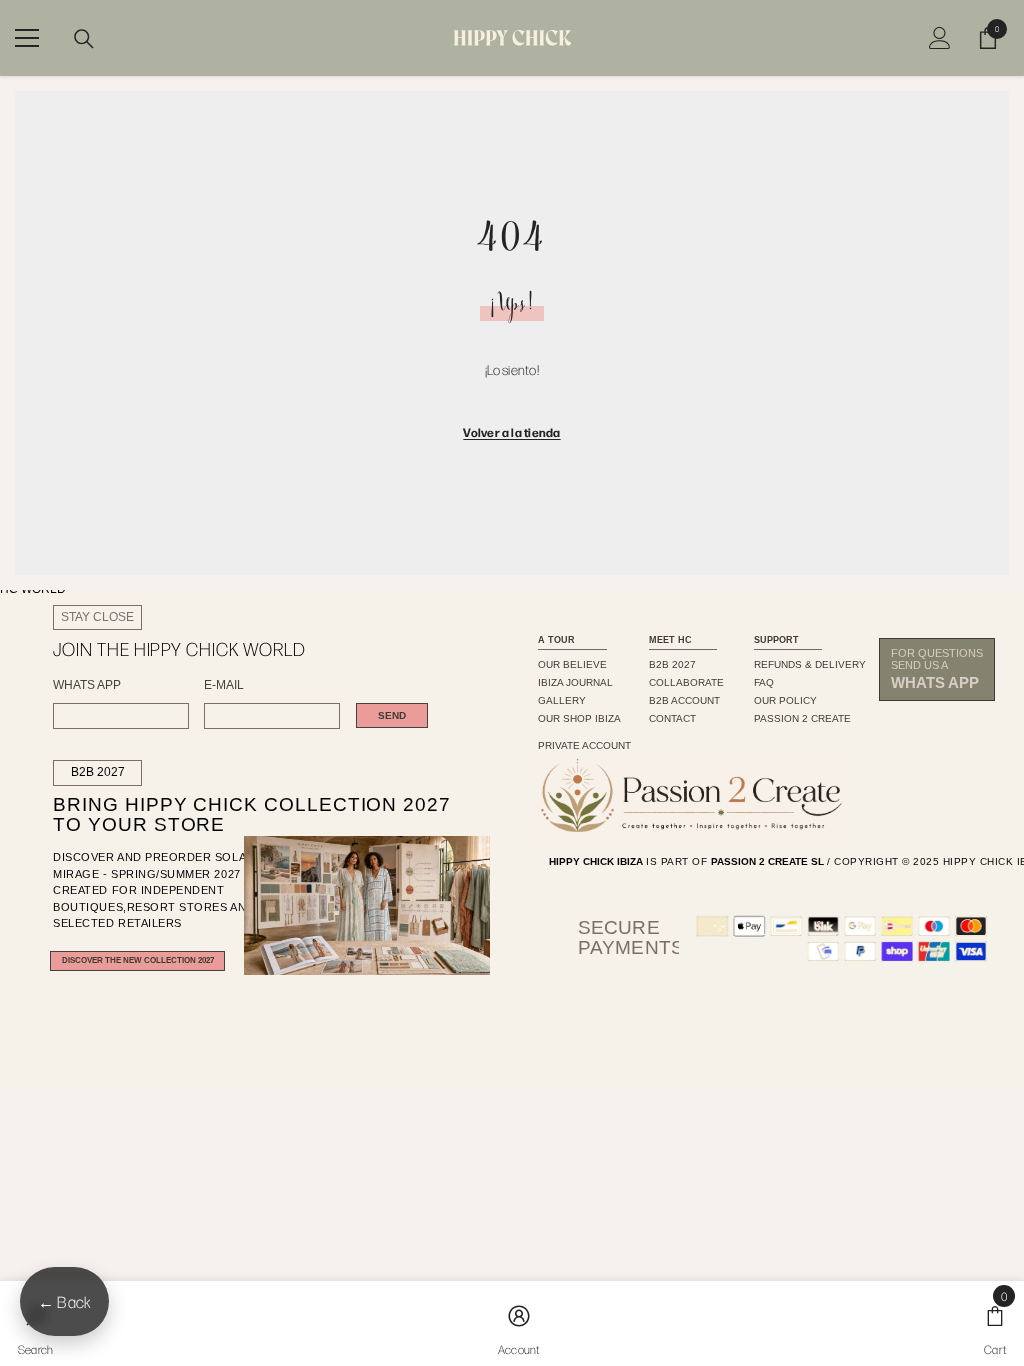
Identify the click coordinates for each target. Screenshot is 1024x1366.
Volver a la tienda (511, 432)
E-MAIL (224, 686)
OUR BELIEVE (572, 664)
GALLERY (562, 700)
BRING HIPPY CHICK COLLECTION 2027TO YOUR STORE (221, 815)
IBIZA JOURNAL (575, 682)
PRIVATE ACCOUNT (584, 745)
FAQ (764, 682)
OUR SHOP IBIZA (579, 718)
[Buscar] (84, 39)
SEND (392, 715)
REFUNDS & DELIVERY (810, 664)
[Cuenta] (940, 38)
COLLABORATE (686, 682)
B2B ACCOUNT (684, 700)
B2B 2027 (98, 772)
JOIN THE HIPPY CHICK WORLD (179, 649)
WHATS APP (87, 686)
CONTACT (672, 718)
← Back (64, 1301)
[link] (519, 1323)
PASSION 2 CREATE (802, 718)
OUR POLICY (785, 700)
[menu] (27, 38)
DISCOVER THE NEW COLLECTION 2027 (138, 960)
